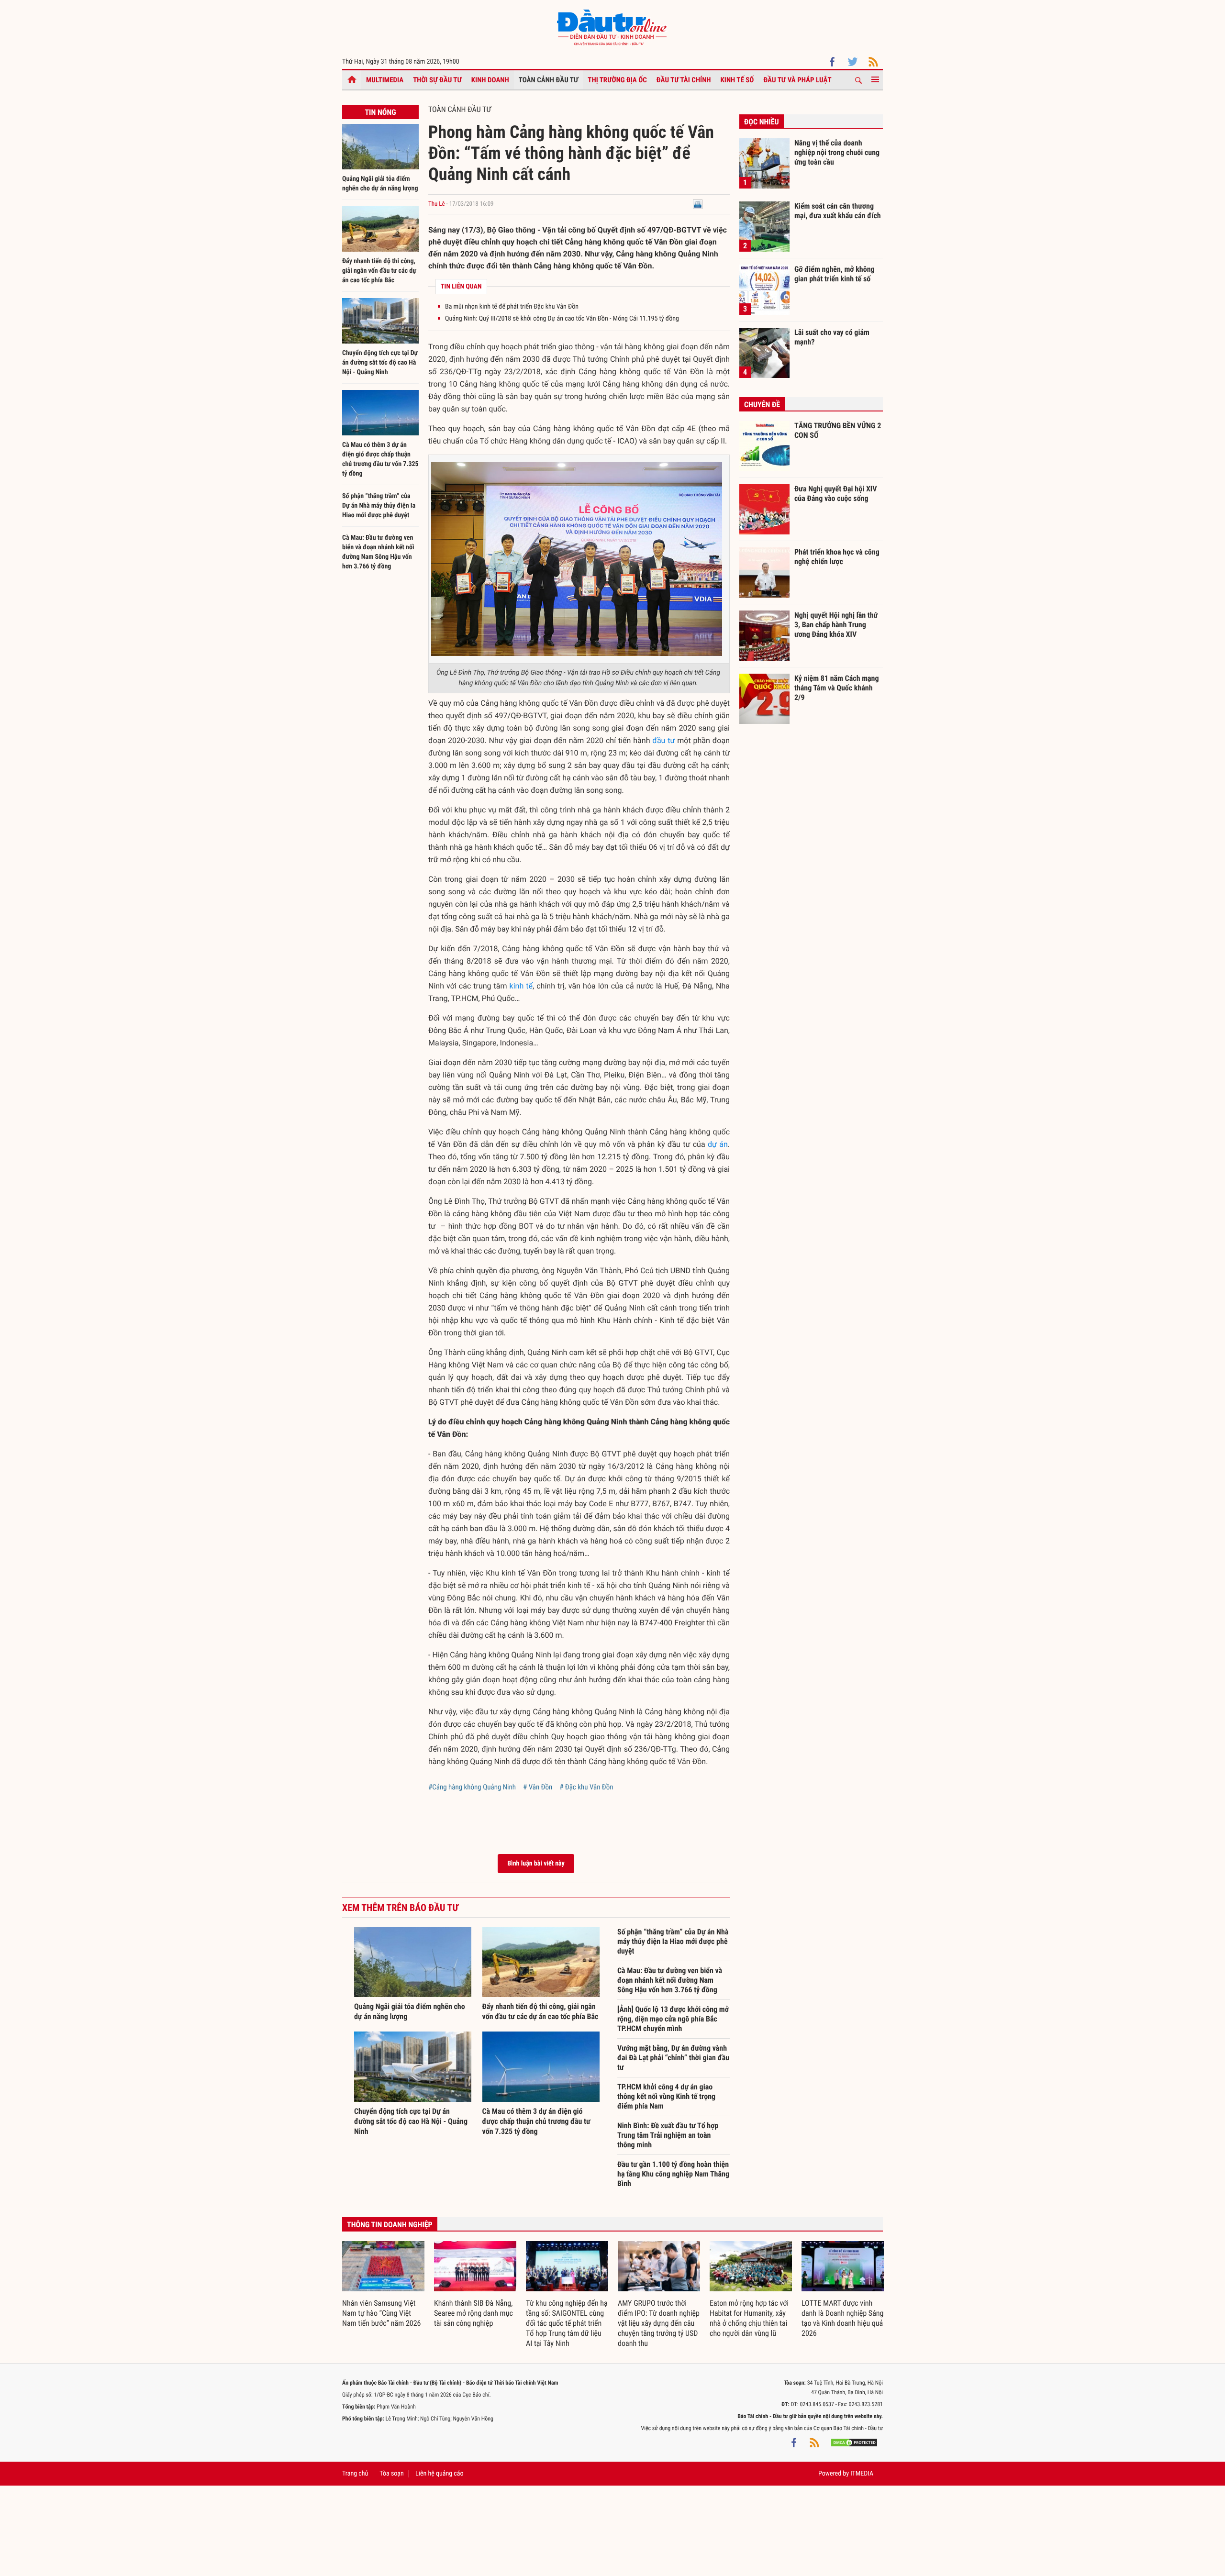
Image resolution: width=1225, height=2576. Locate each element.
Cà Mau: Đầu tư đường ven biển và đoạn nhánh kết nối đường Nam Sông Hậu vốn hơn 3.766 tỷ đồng (670, 1980)
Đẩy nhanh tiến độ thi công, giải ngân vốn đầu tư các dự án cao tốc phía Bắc (379, 271)
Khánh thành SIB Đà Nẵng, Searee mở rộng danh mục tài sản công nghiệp (473, 2313)
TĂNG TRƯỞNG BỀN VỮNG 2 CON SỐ (838, 430)
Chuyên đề (762, 405)
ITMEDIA (862, 2474)
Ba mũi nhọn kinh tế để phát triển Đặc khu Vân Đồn (512, 307)
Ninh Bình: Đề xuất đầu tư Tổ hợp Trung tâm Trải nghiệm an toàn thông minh (668, 2135)
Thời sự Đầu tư (437, 80)
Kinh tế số (737, 80)
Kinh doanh (490, 80)
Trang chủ (355, 2474)
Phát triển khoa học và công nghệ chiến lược (837, 557)
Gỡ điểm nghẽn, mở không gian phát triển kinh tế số (835, 274)
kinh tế (521, 986)
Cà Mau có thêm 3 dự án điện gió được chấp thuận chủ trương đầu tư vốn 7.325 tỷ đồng (536, 2121)
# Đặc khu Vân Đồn (586, 1787)
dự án (718, 1144)
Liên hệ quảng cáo (440, 2474)
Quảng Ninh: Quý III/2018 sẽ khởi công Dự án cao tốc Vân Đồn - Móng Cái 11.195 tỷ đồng (562, 319)
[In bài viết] (698, 204)
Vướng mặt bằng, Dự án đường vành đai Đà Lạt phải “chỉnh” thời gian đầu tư (673, 2058)
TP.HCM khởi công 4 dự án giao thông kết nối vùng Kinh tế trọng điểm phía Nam (666, 2096)
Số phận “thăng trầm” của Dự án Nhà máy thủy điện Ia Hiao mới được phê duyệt (379, 506)
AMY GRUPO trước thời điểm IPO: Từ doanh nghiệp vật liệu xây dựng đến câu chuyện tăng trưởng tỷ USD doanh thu (659, 2323)
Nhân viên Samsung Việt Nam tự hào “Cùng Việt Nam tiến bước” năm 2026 (381, 2313)
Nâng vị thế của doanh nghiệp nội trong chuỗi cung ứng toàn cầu (837, 152)
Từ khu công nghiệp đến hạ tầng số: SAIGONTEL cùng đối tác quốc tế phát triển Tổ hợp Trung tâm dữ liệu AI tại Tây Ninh (567, 2323)
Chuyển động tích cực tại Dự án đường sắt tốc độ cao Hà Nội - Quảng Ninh (380, 363)
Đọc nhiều (762, 122)
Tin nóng (380, 112)
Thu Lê (437, 204)
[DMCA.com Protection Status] (854, 2443)
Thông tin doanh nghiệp (390, 2225)
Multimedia (385, 80)
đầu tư (663, 740)
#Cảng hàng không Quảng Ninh (472, 1787)
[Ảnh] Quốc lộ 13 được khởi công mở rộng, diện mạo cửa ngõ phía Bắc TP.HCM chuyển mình (673, 2019)
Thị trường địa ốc (617, 80)
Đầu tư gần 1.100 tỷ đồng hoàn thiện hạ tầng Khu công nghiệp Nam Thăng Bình (673, 2174)
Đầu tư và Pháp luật (797, 80)
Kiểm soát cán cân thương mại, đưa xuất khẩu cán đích (838, 211)
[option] (383, 2285)
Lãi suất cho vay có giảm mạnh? (832, 337)
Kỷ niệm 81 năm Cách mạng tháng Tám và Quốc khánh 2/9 (837, 688)
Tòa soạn (391, 2474)
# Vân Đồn (538, 1787)
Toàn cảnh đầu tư (549, 80)
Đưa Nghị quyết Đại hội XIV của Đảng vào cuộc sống (835, 494)
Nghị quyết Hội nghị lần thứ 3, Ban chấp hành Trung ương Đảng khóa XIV (836, 624)
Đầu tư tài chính (684, 80)
